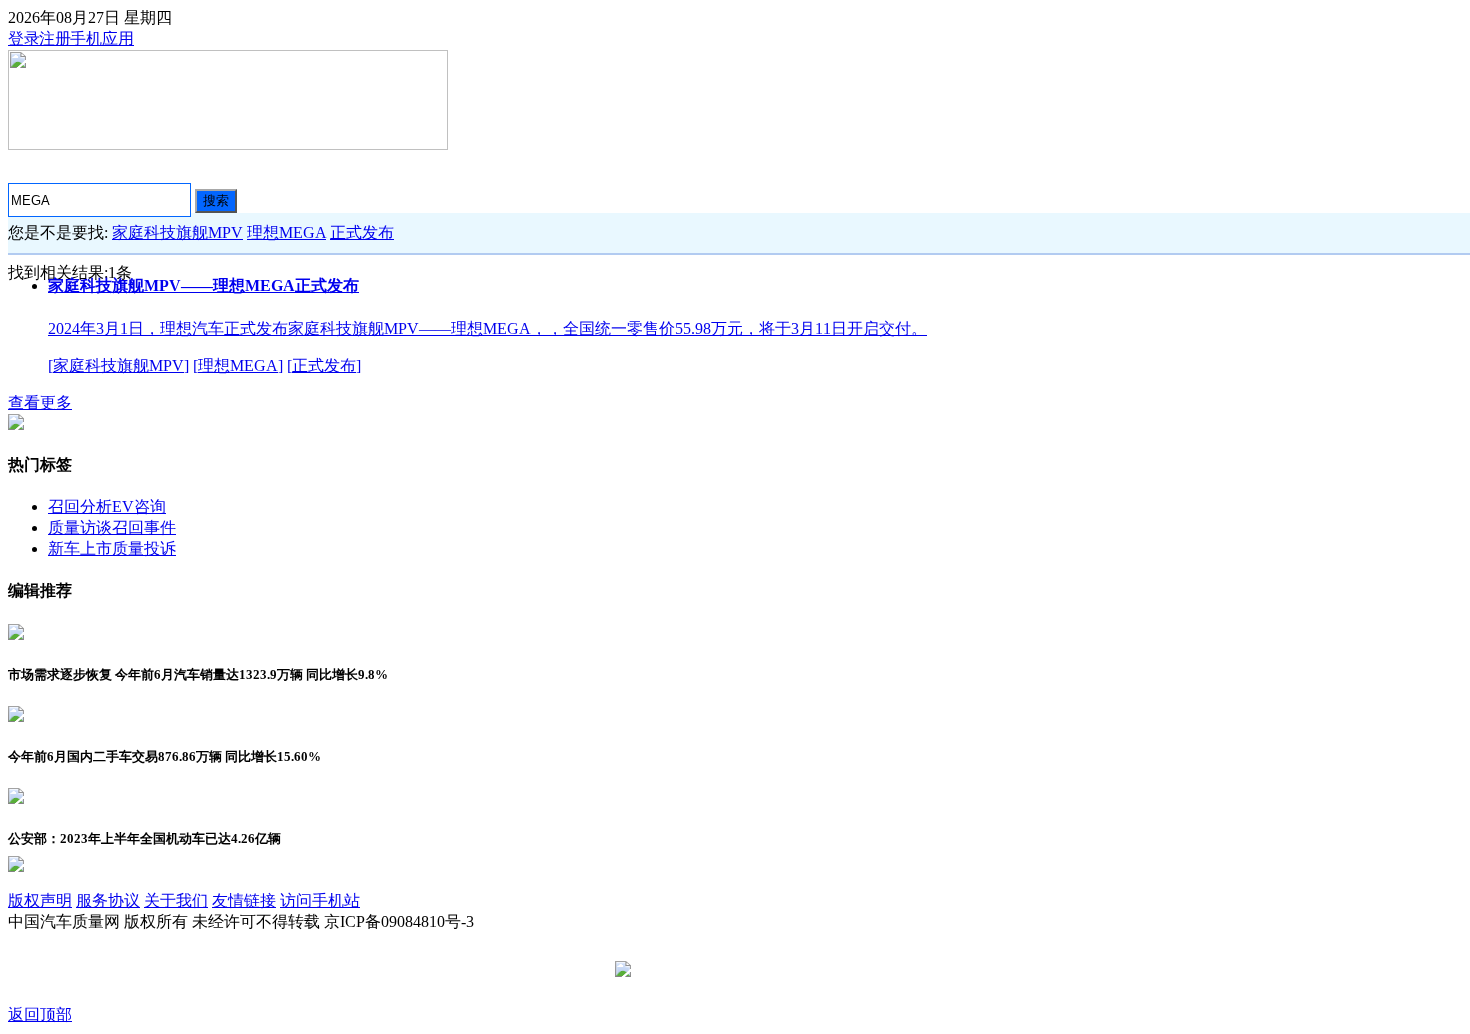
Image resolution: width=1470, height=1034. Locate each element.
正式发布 (362, 232)
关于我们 (176, 900)
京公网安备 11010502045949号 (742, 970)
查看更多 (40, 402)
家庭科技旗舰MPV (177, 232)
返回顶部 (40, 1014)
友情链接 (244, 900)
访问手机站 (320, 900)
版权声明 (40, 900)
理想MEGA (286, 232)
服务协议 (108, 900)
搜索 (216, 200)
